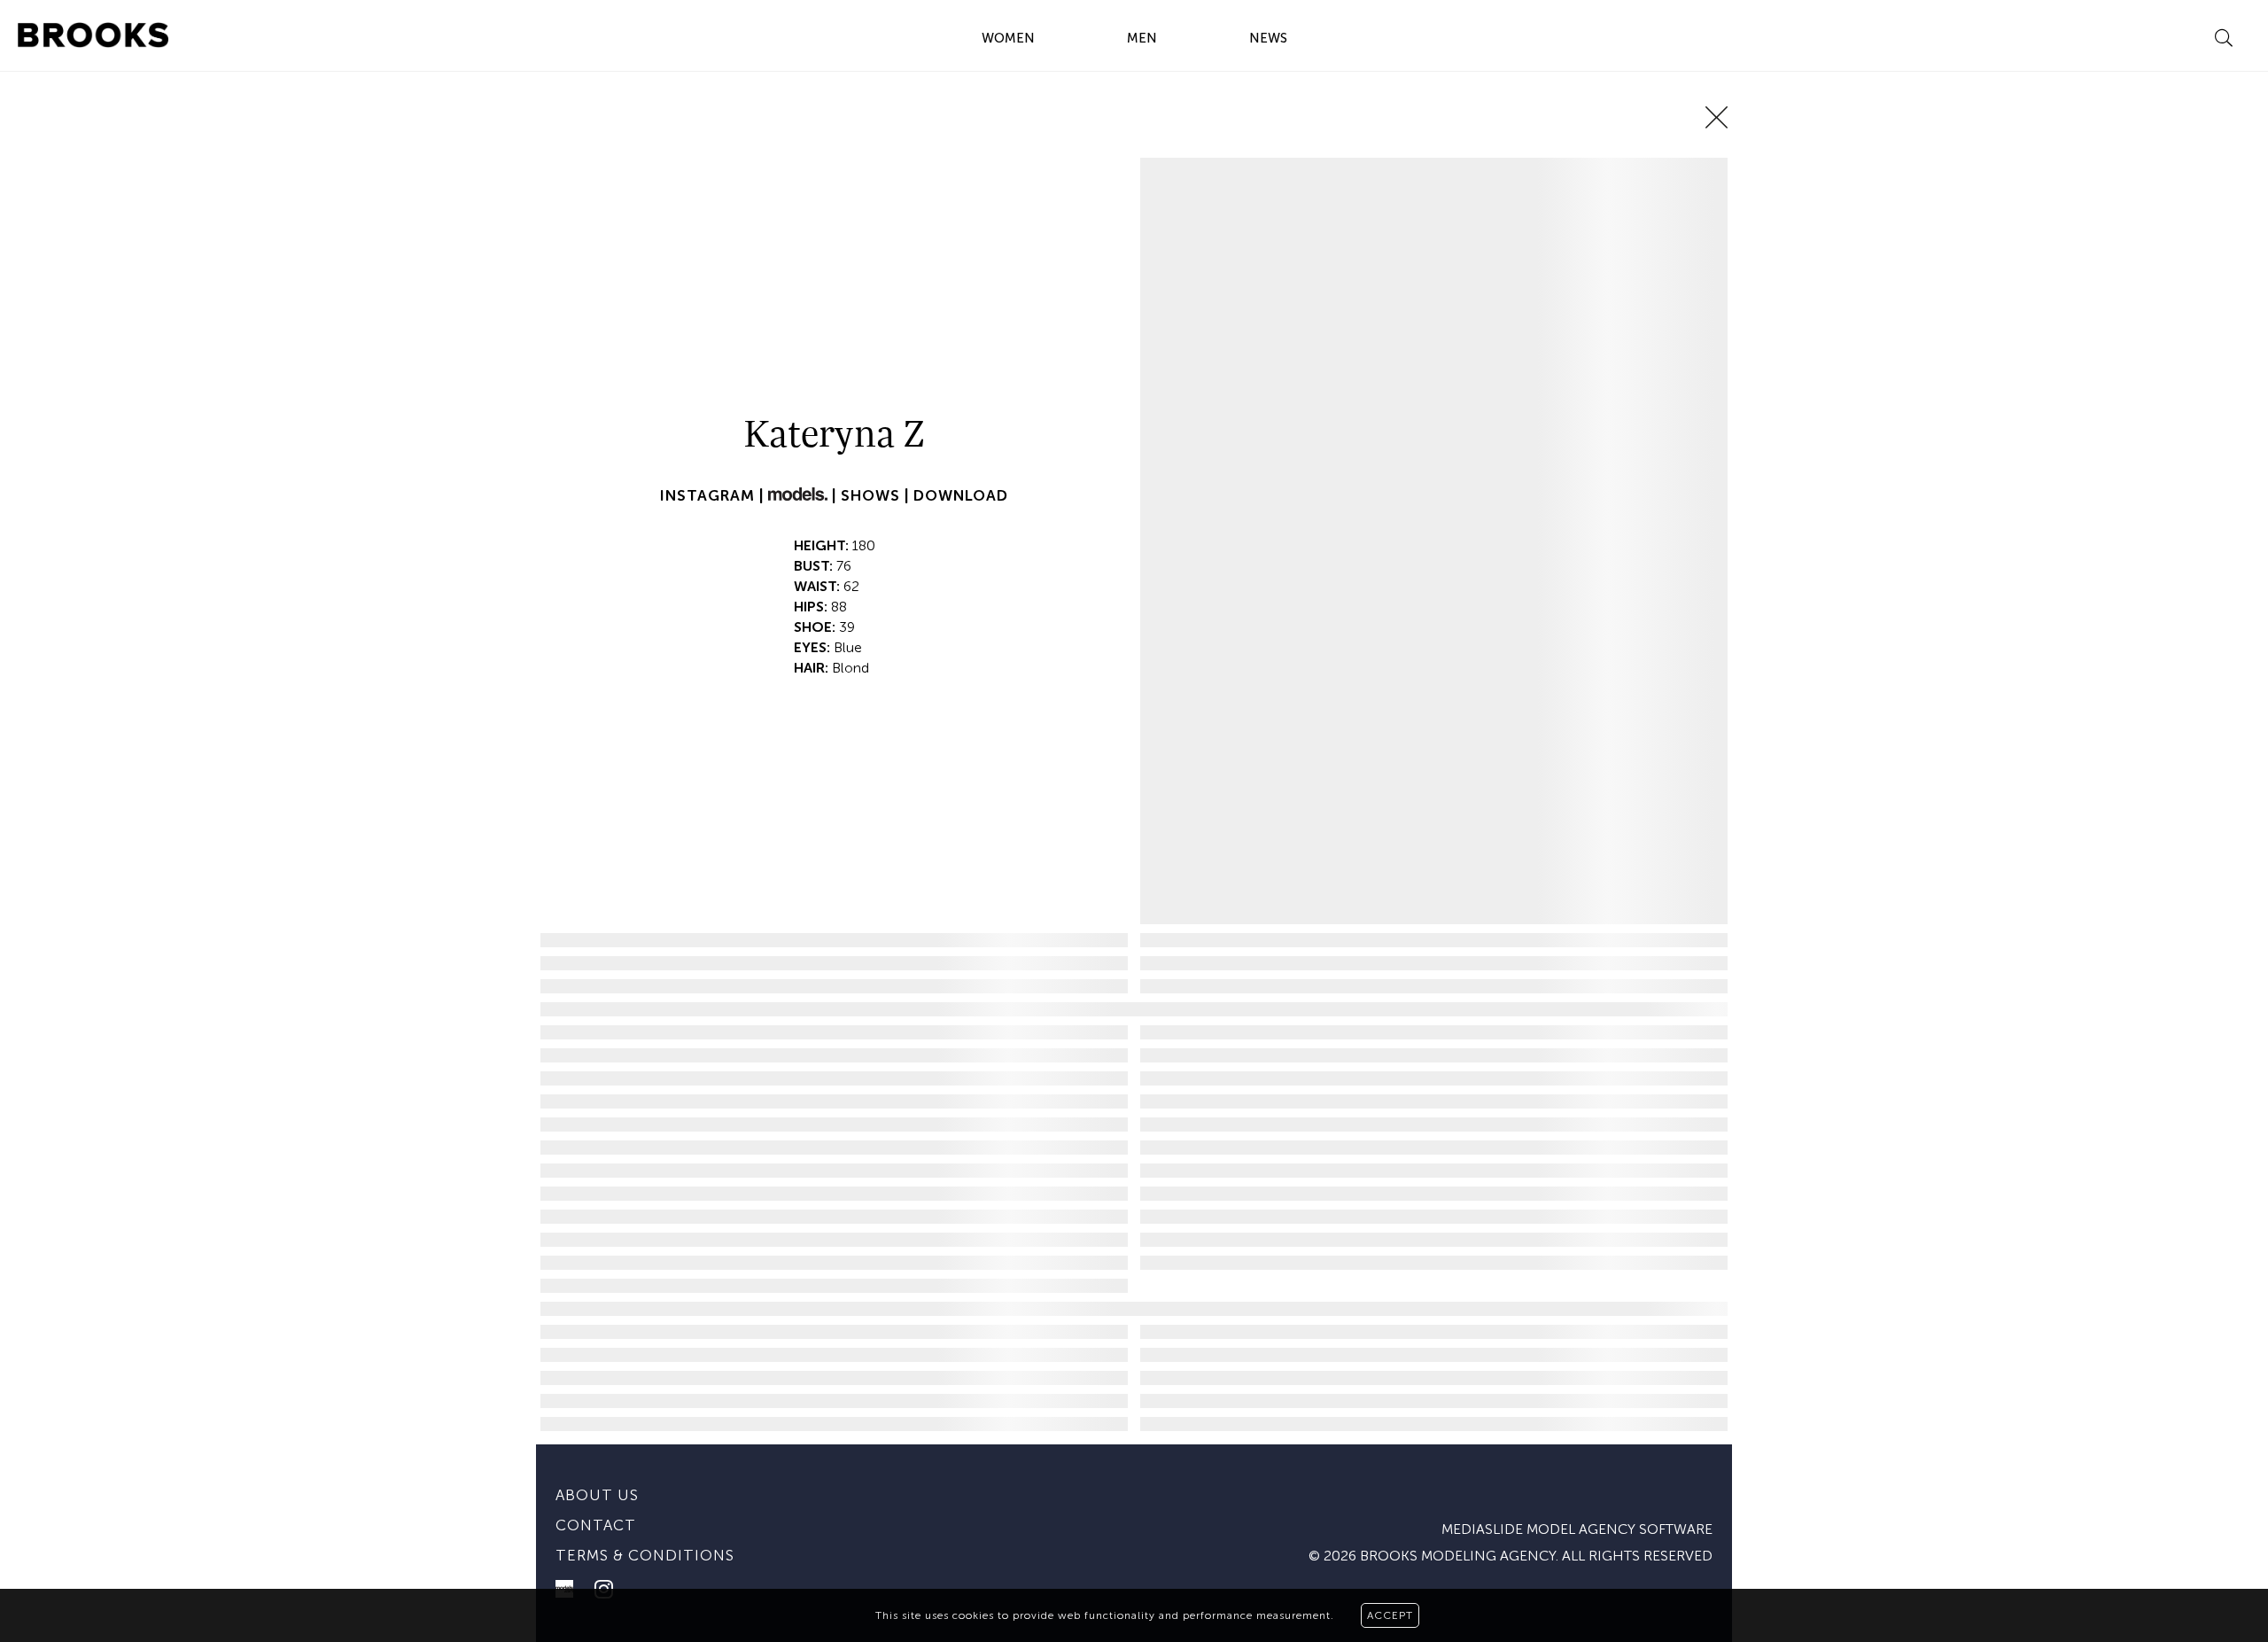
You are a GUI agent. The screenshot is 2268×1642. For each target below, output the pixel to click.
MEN (1142, 38)
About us (597, 1495)
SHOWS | (877, 495)
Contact (596, 1525)
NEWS (1268, 38)
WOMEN (1008, 38)
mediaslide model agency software (1577, 1529)
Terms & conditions (645, 1555)
